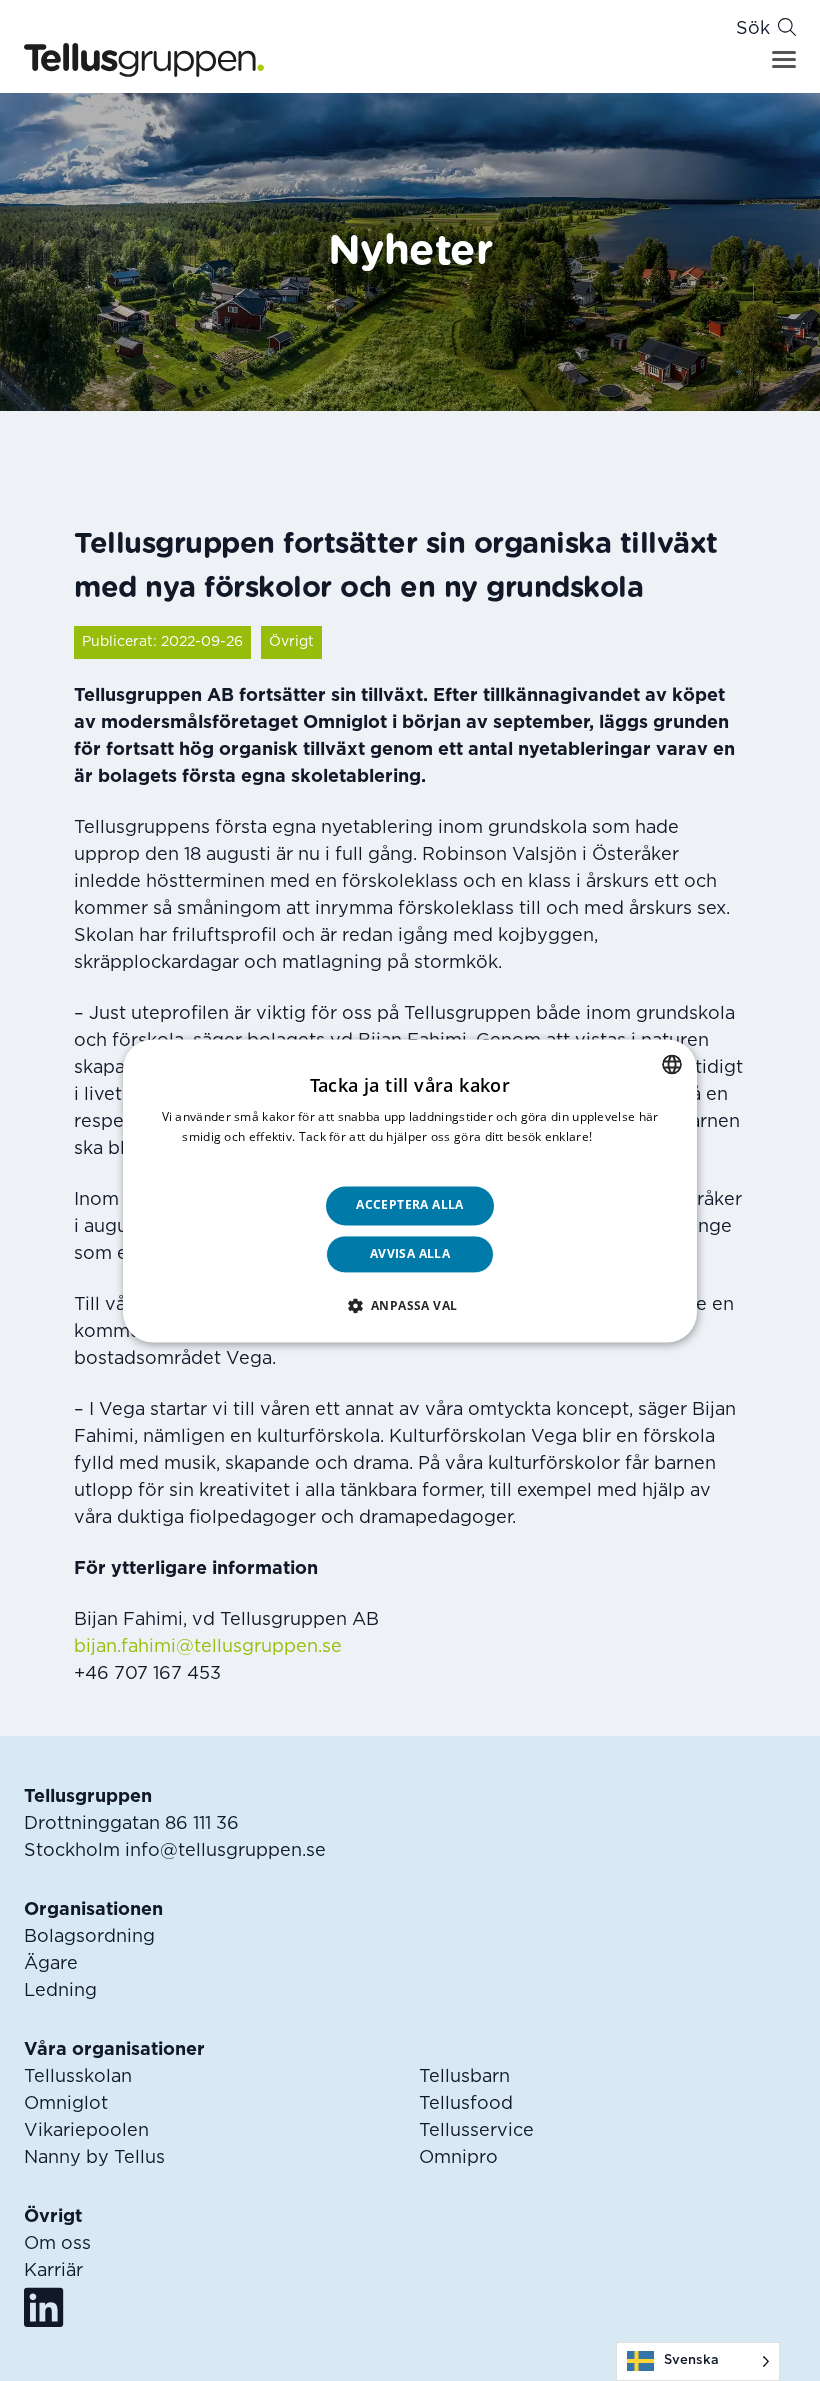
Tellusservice (476, 2131)
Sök (753, 29)
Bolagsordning (89, 1937)
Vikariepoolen (86, 2131)
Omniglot (66, 2104)
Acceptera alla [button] (410, 1205)
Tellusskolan (78, 2077)
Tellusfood (466, 2104)
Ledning (60, 1991)
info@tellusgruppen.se (225, 1851)
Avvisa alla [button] (410, 1253)
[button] (410, 1305)
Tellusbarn (464, 2077)
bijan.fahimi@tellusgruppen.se (208, 1647)
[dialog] (410, 1190)
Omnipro (458, 2158)
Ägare (51, 1964)
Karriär (53, 2271)
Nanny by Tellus (94, 2158)
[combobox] (672, 1064)
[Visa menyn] (784, 59)
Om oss (57, 2244)
